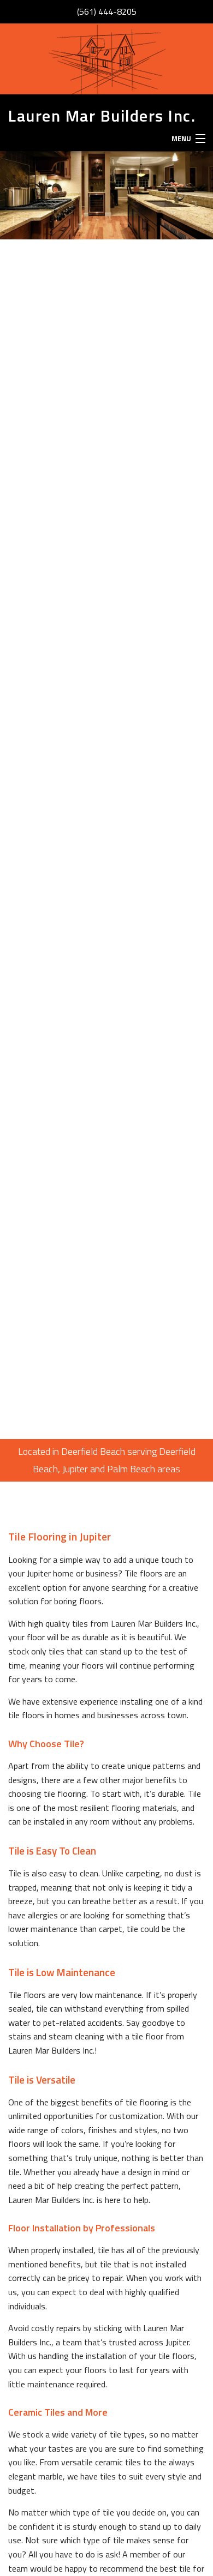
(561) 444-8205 (107, 11)
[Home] (106, 59)
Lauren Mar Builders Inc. (102, 116)
